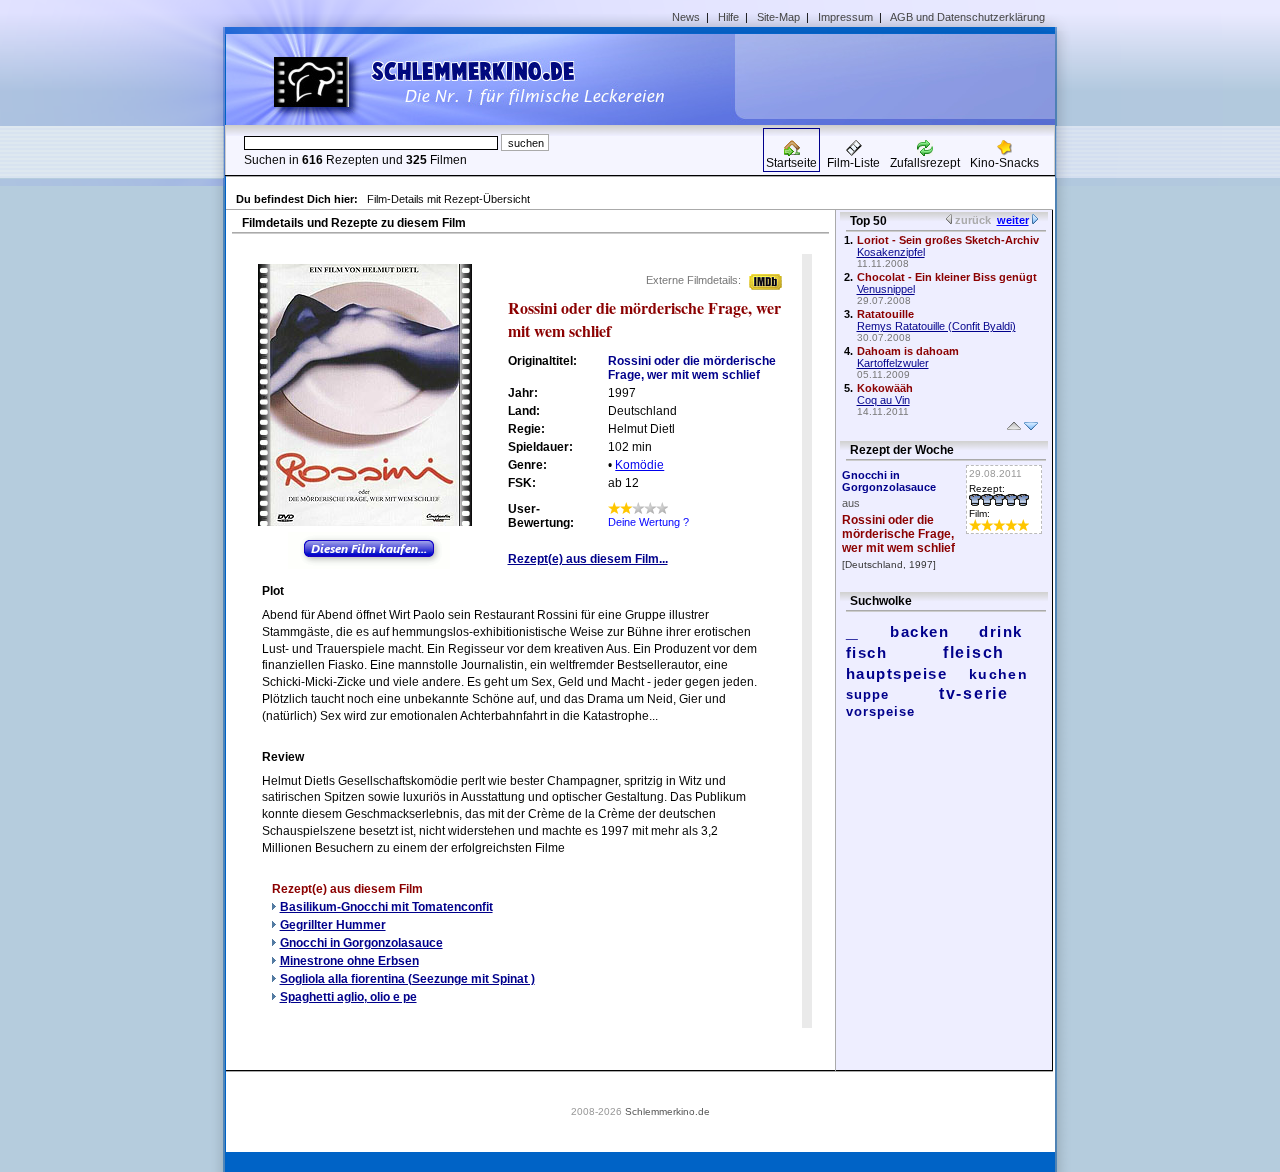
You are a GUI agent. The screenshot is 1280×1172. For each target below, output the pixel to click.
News (686, 17)
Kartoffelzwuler (893, 363)
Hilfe (728, 17)
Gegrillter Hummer (333, 925)
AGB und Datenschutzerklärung (967, 17)
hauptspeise (897, 673)
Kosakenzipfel (891, 252)
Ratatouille (885, 314)
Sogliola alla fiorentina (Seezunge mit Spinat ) (407, 979)
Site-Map (778, 17)
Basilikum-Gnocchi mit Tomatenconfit (386, 907)
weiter (1013, 220)
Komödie (639, 465)
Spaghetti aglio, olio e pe (348, 997)
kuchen (998, 674)
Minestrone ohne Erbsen (349, 961)
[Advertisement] (902, 76)
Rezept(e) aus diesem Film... (588, 559)
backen (919, 631)
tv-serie (974, 693)
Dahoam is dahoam (908, 351)
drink (1001, 631)
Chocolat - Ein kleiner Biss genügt (947, 277)
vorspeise (880, 711)
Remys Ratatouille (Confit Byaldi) (936, 326)
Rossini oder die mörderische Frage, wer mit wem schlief (898, 534)
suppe (867, 694)
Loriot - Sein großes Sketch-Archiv (948, 240)
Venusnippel (886, 289)
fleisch (974, 652)
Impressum (845, 17)
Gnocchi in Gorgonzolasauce (361, 943)
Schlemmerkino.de (667, 1111)
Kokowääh (885, 388)
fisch (867, 652)
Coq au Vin (883, 400)
